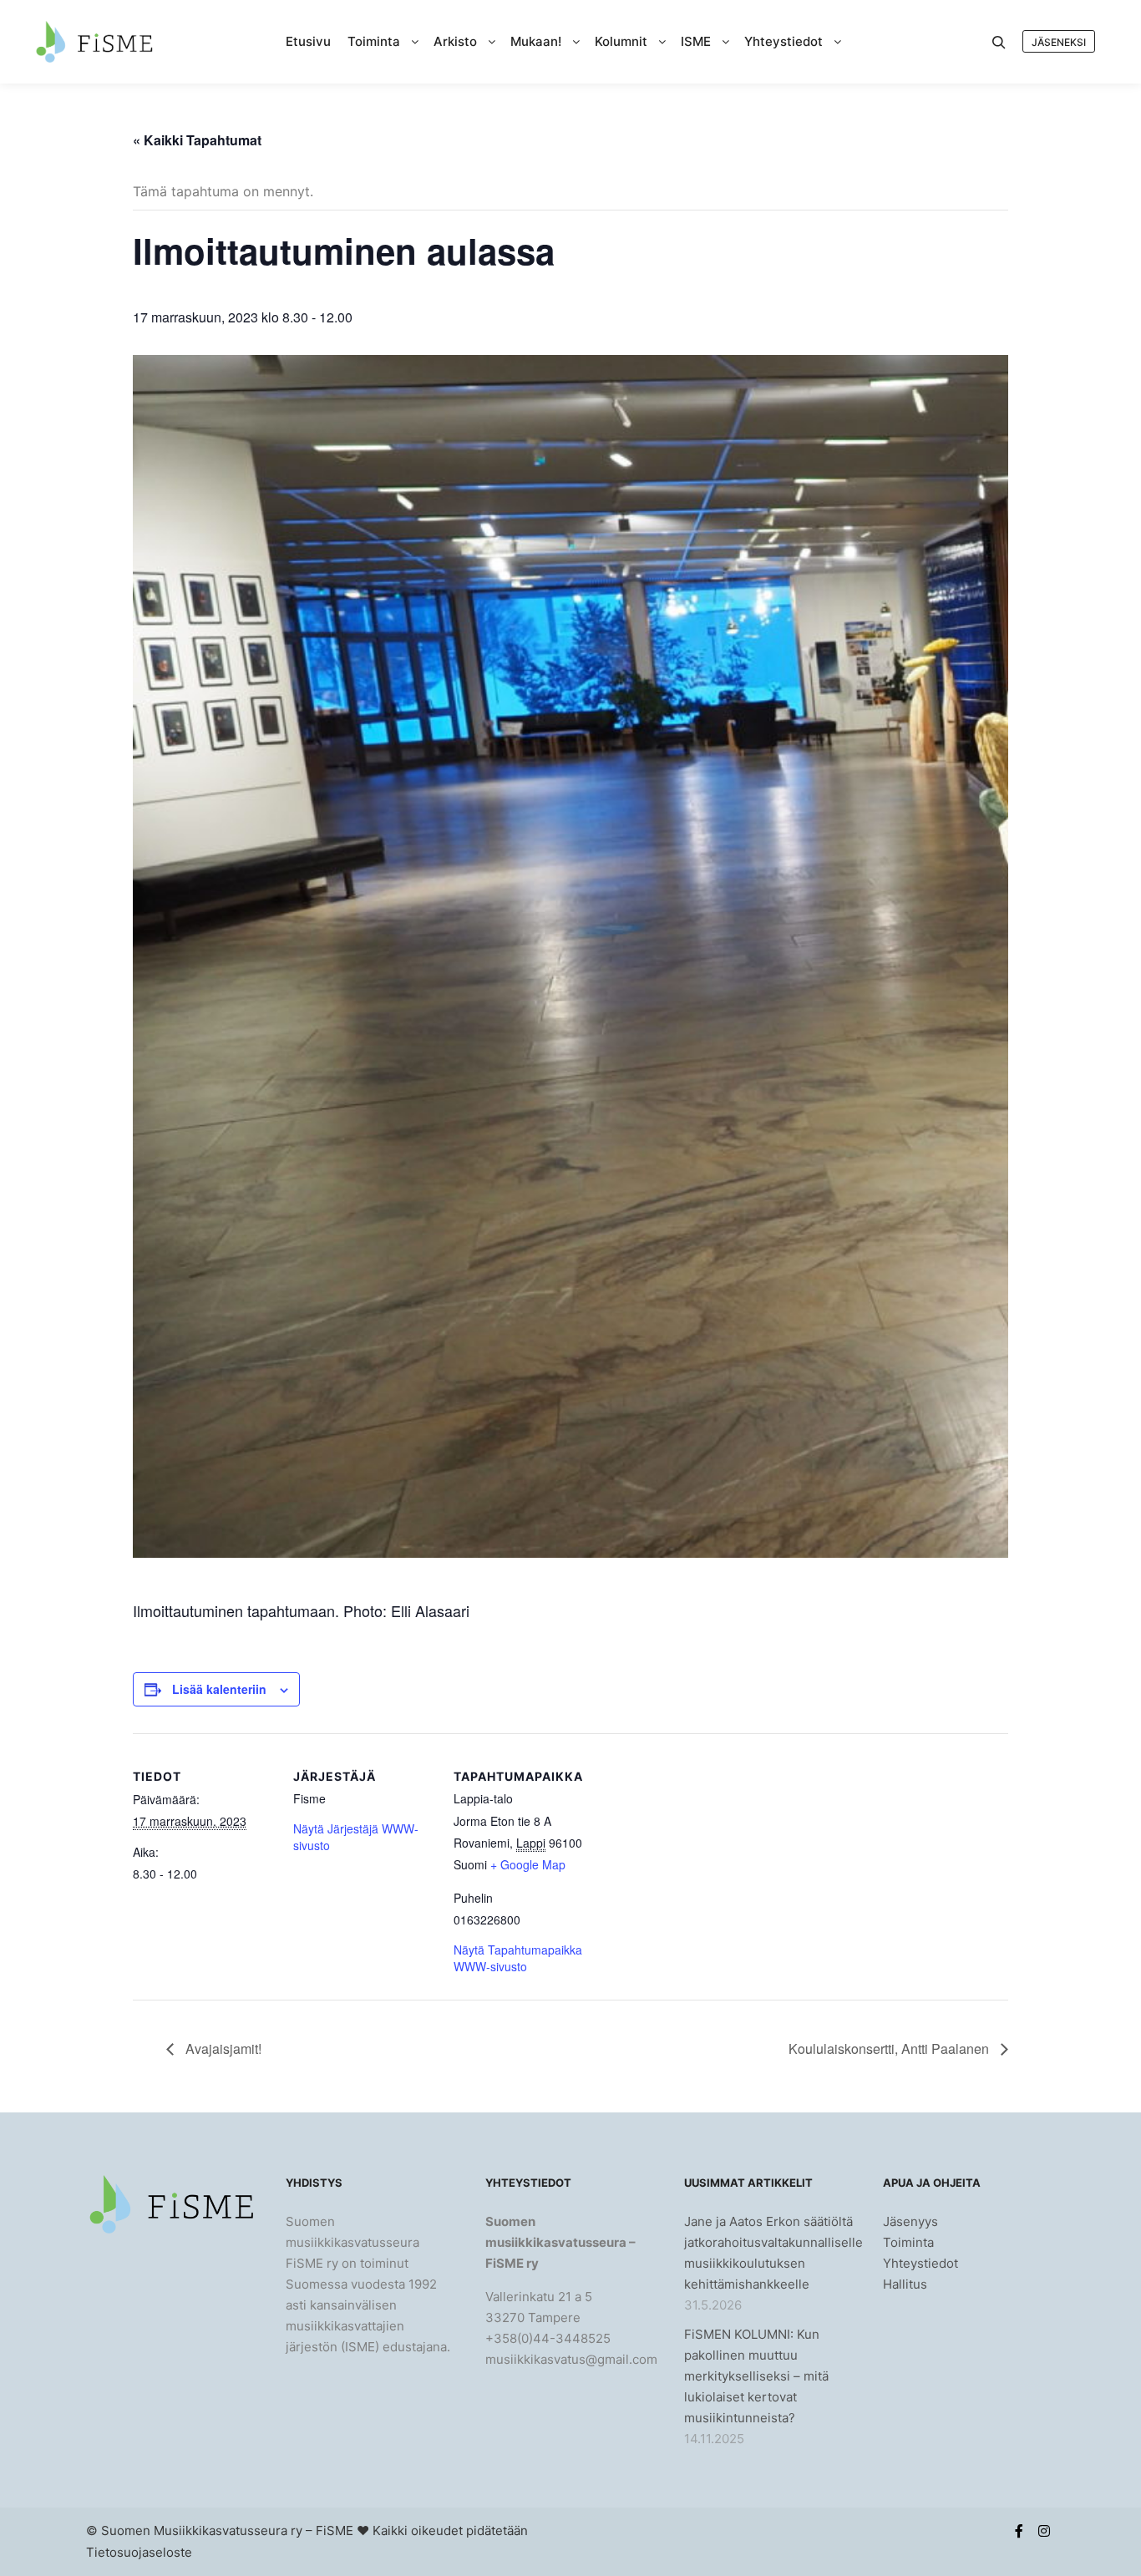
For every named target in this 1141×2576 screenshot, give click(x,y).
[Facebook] (1019, 2531)
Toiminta (908, 2242)
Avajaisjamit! (222, 2049)
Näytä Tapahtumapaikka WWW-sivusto (518, 1958)
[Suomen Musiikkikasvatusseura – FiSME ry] (94, 42)
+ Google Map (528, 1864)
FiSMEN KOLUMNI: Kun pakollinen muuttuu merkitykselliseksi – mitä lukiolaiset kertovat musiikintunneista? (756, 2376)
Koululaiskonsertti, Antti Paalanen (890, 2049)
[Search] (999, 43)
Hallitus (905, 2284)
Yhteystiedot (920, 2263)
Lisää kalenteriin (219, 1689)
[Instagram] (1044, 2531)
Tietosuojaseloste (139, 2552)
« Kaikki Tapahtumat (197, 140)
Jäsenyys (910, 2221)
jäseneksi (1059, 42)
